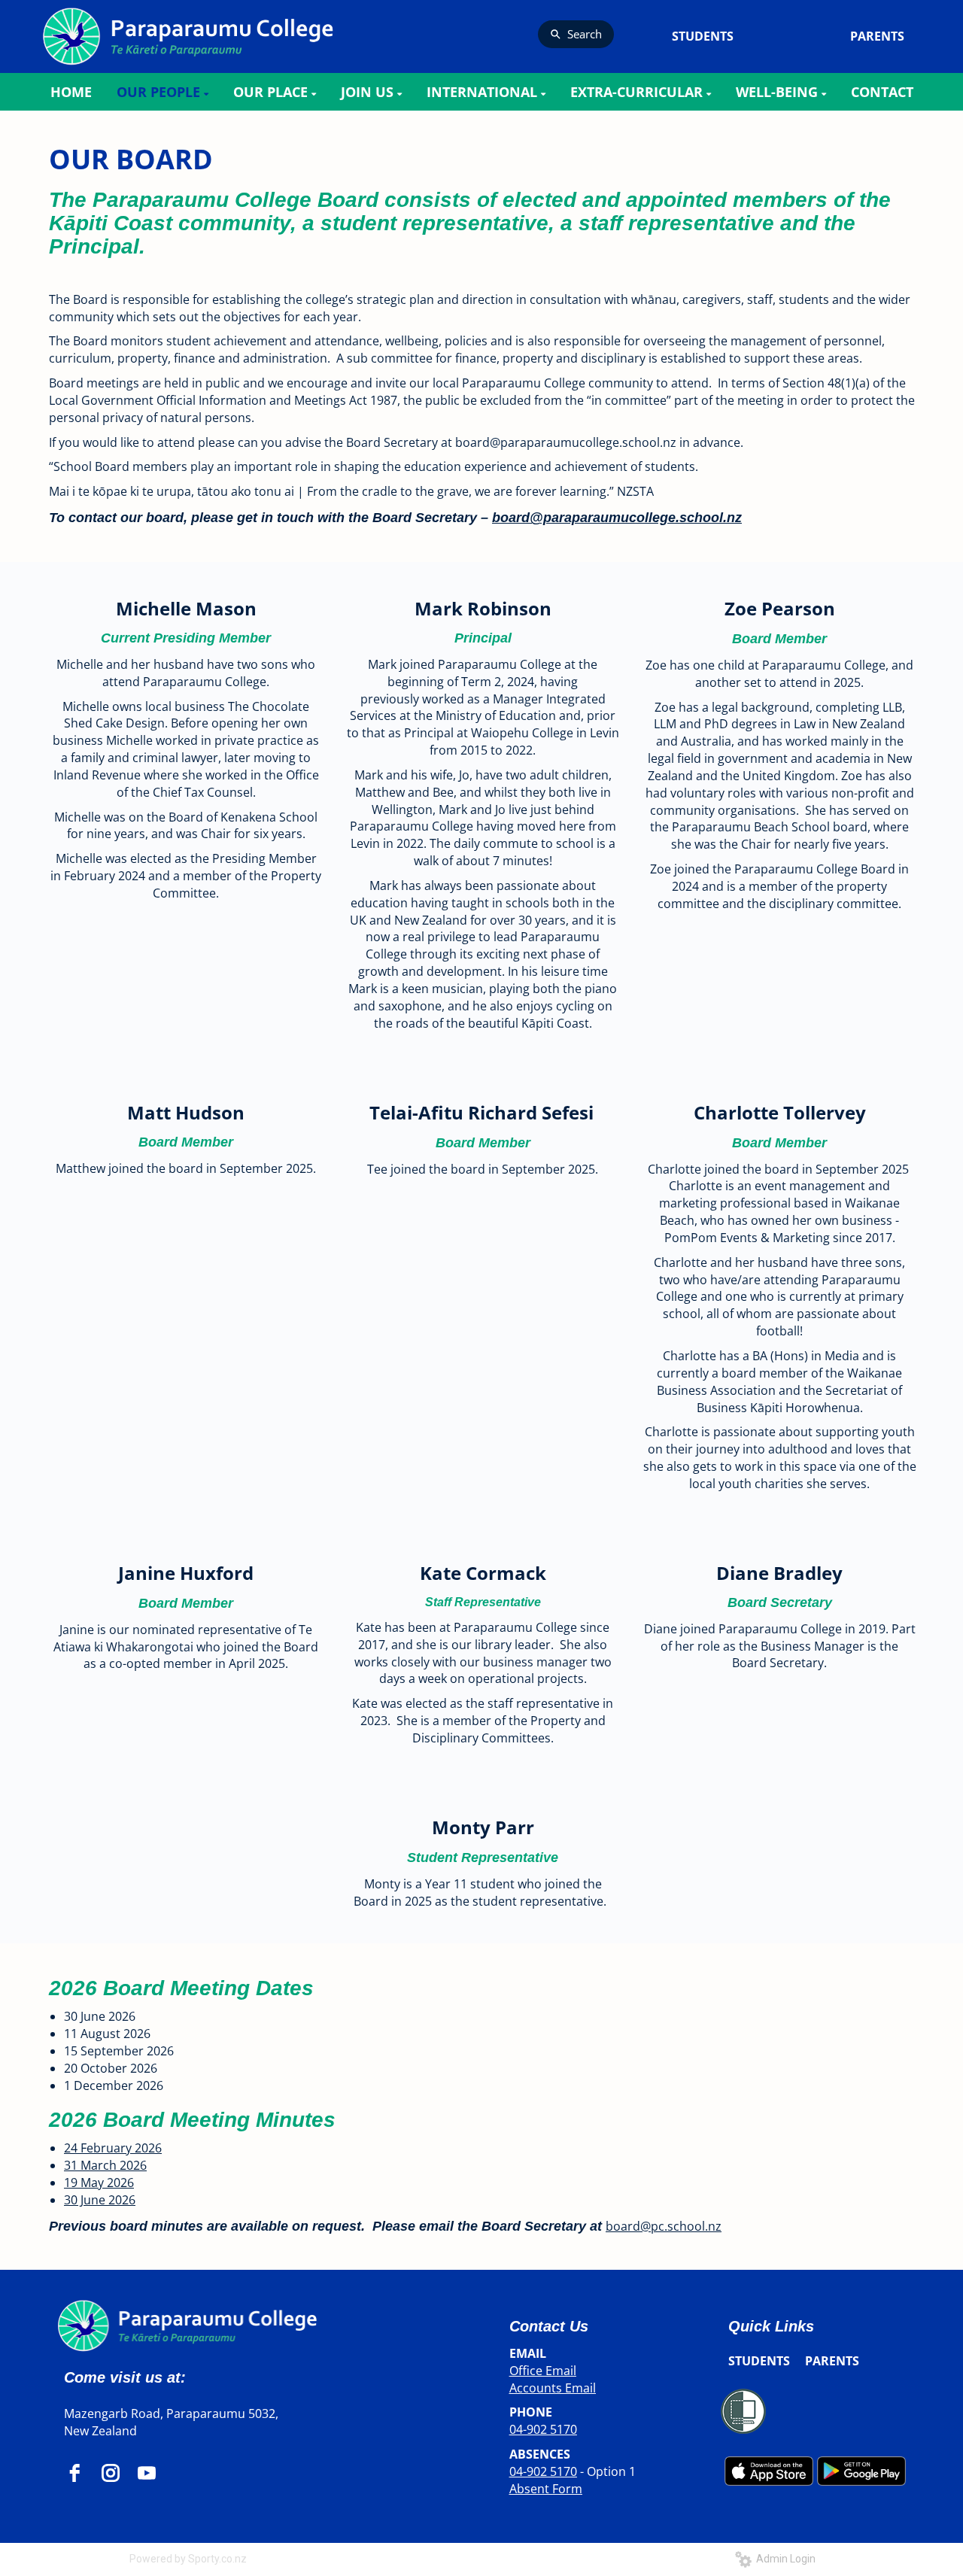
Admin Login (784, 2559)
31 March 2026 (105, 2165)
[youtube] (147, 2473)
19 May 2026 (99, 2183)
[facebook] (74, 2473)
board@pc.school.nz (664, 2226)
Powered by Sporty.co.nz (188, 2559)
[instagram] (111, 2473)
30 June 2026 (100, 2200)
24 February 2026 (113, 2148)
